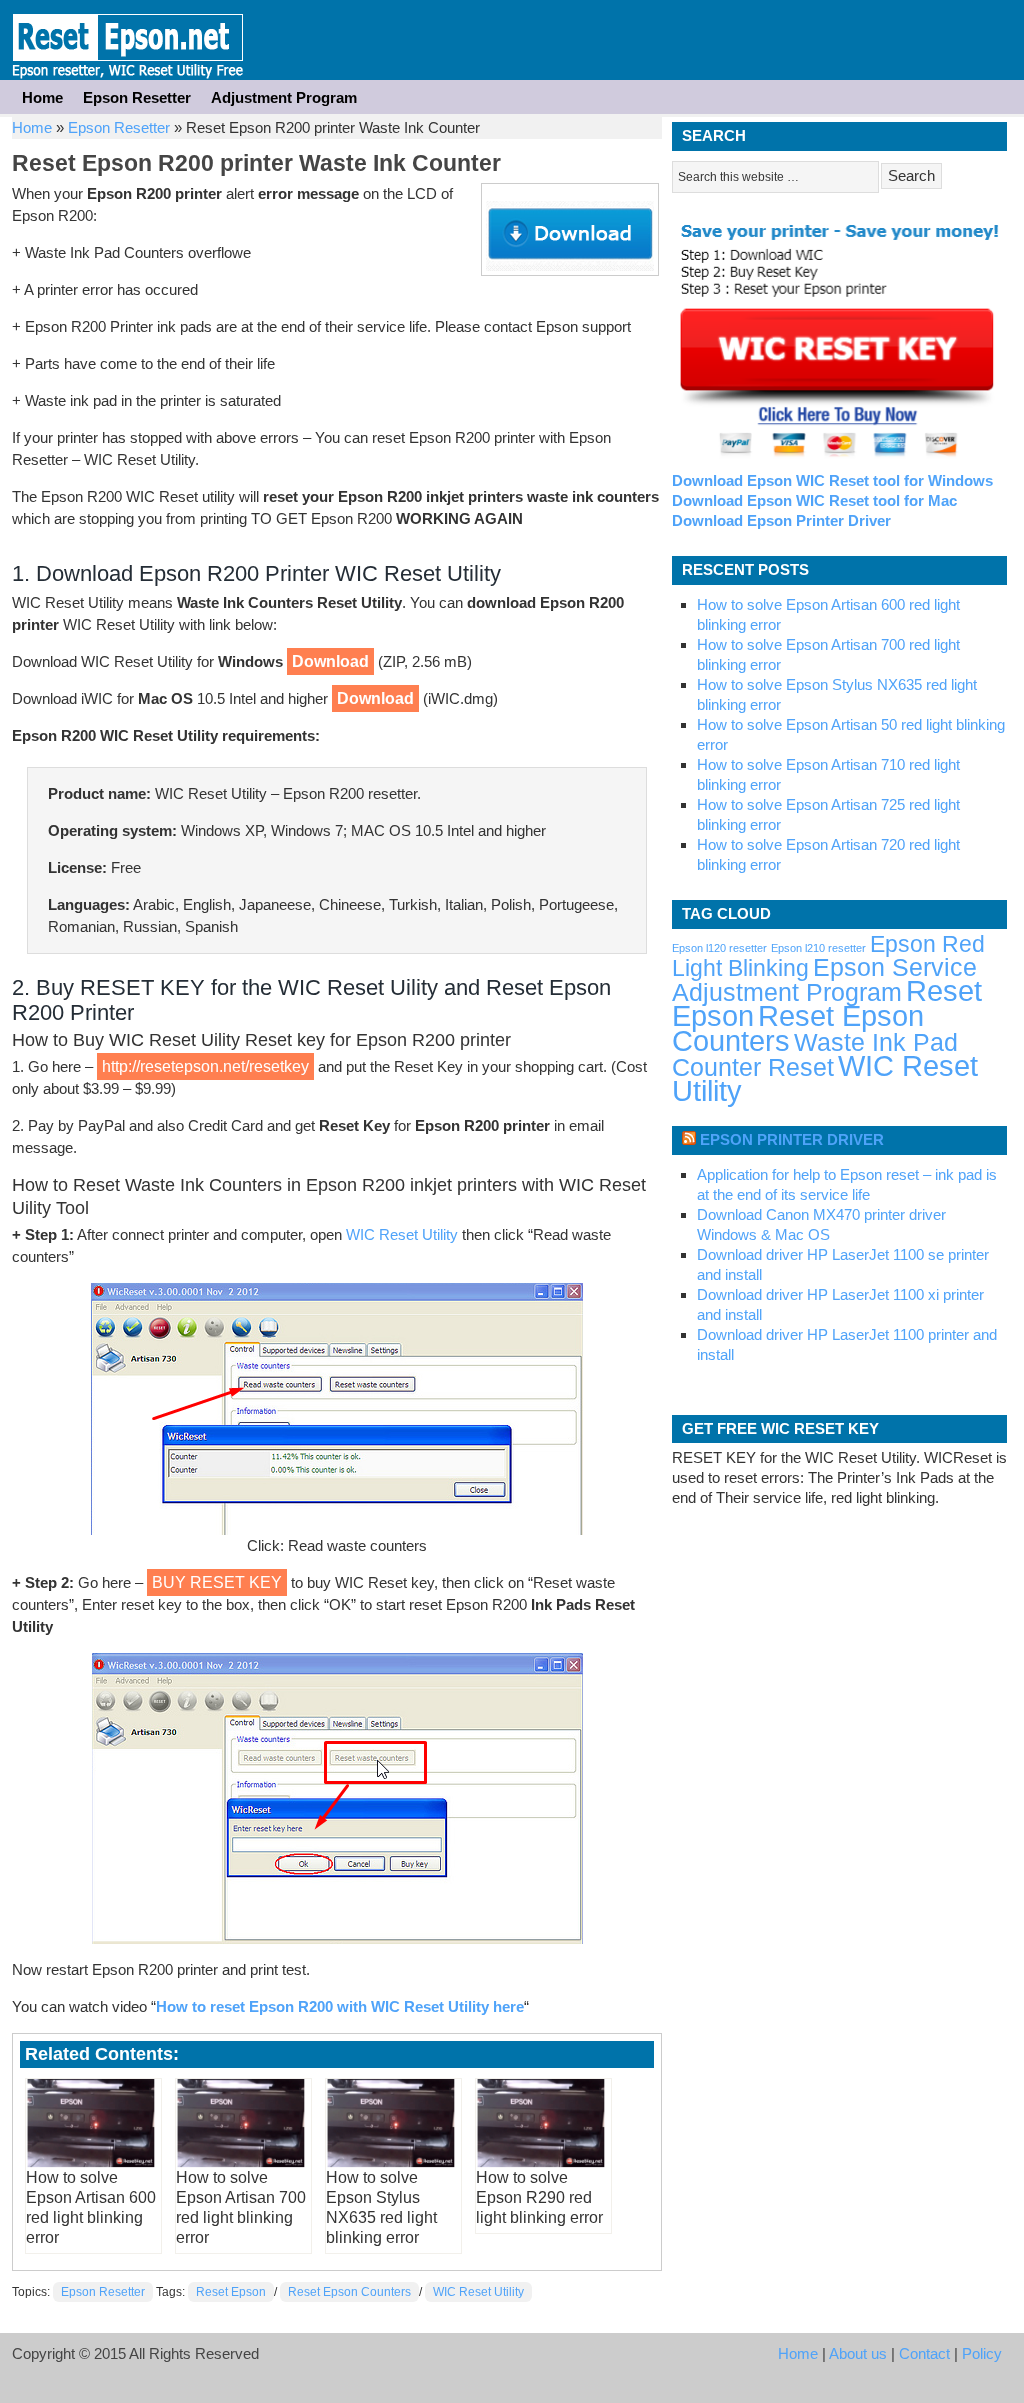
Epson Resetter (128, 40)
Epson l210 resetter (818, 948)
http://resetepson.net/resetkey (205, 1066)
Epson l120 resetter (719, 948)
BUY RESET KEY (217, 1582)
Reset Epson (231, 2292)
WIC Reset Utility (402, 1234)
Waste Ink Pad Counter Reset (815, 1055)
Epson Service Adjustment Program (824, 980)
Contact (924, 2353)
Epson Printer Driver (792, 1139)
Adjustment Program (284, 97)
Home (42, 97)
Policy (982, 2353)
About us (858, 2353)
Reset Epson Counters (349, 2292)
